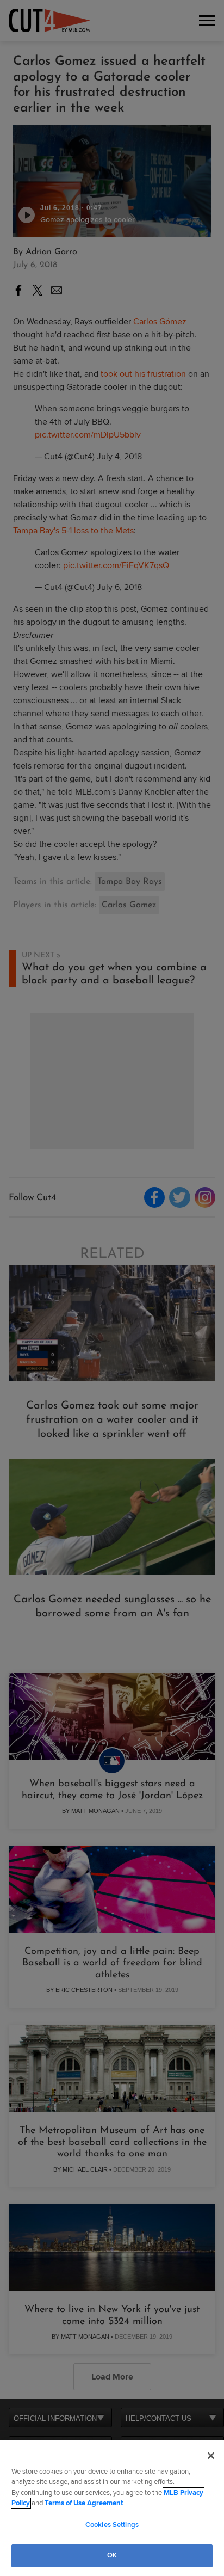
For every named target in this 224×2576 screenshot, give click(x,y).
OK (112, 2555)
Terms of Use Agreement (84, 2503)
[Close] (211, 2456)
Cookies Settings (112, 2525)
